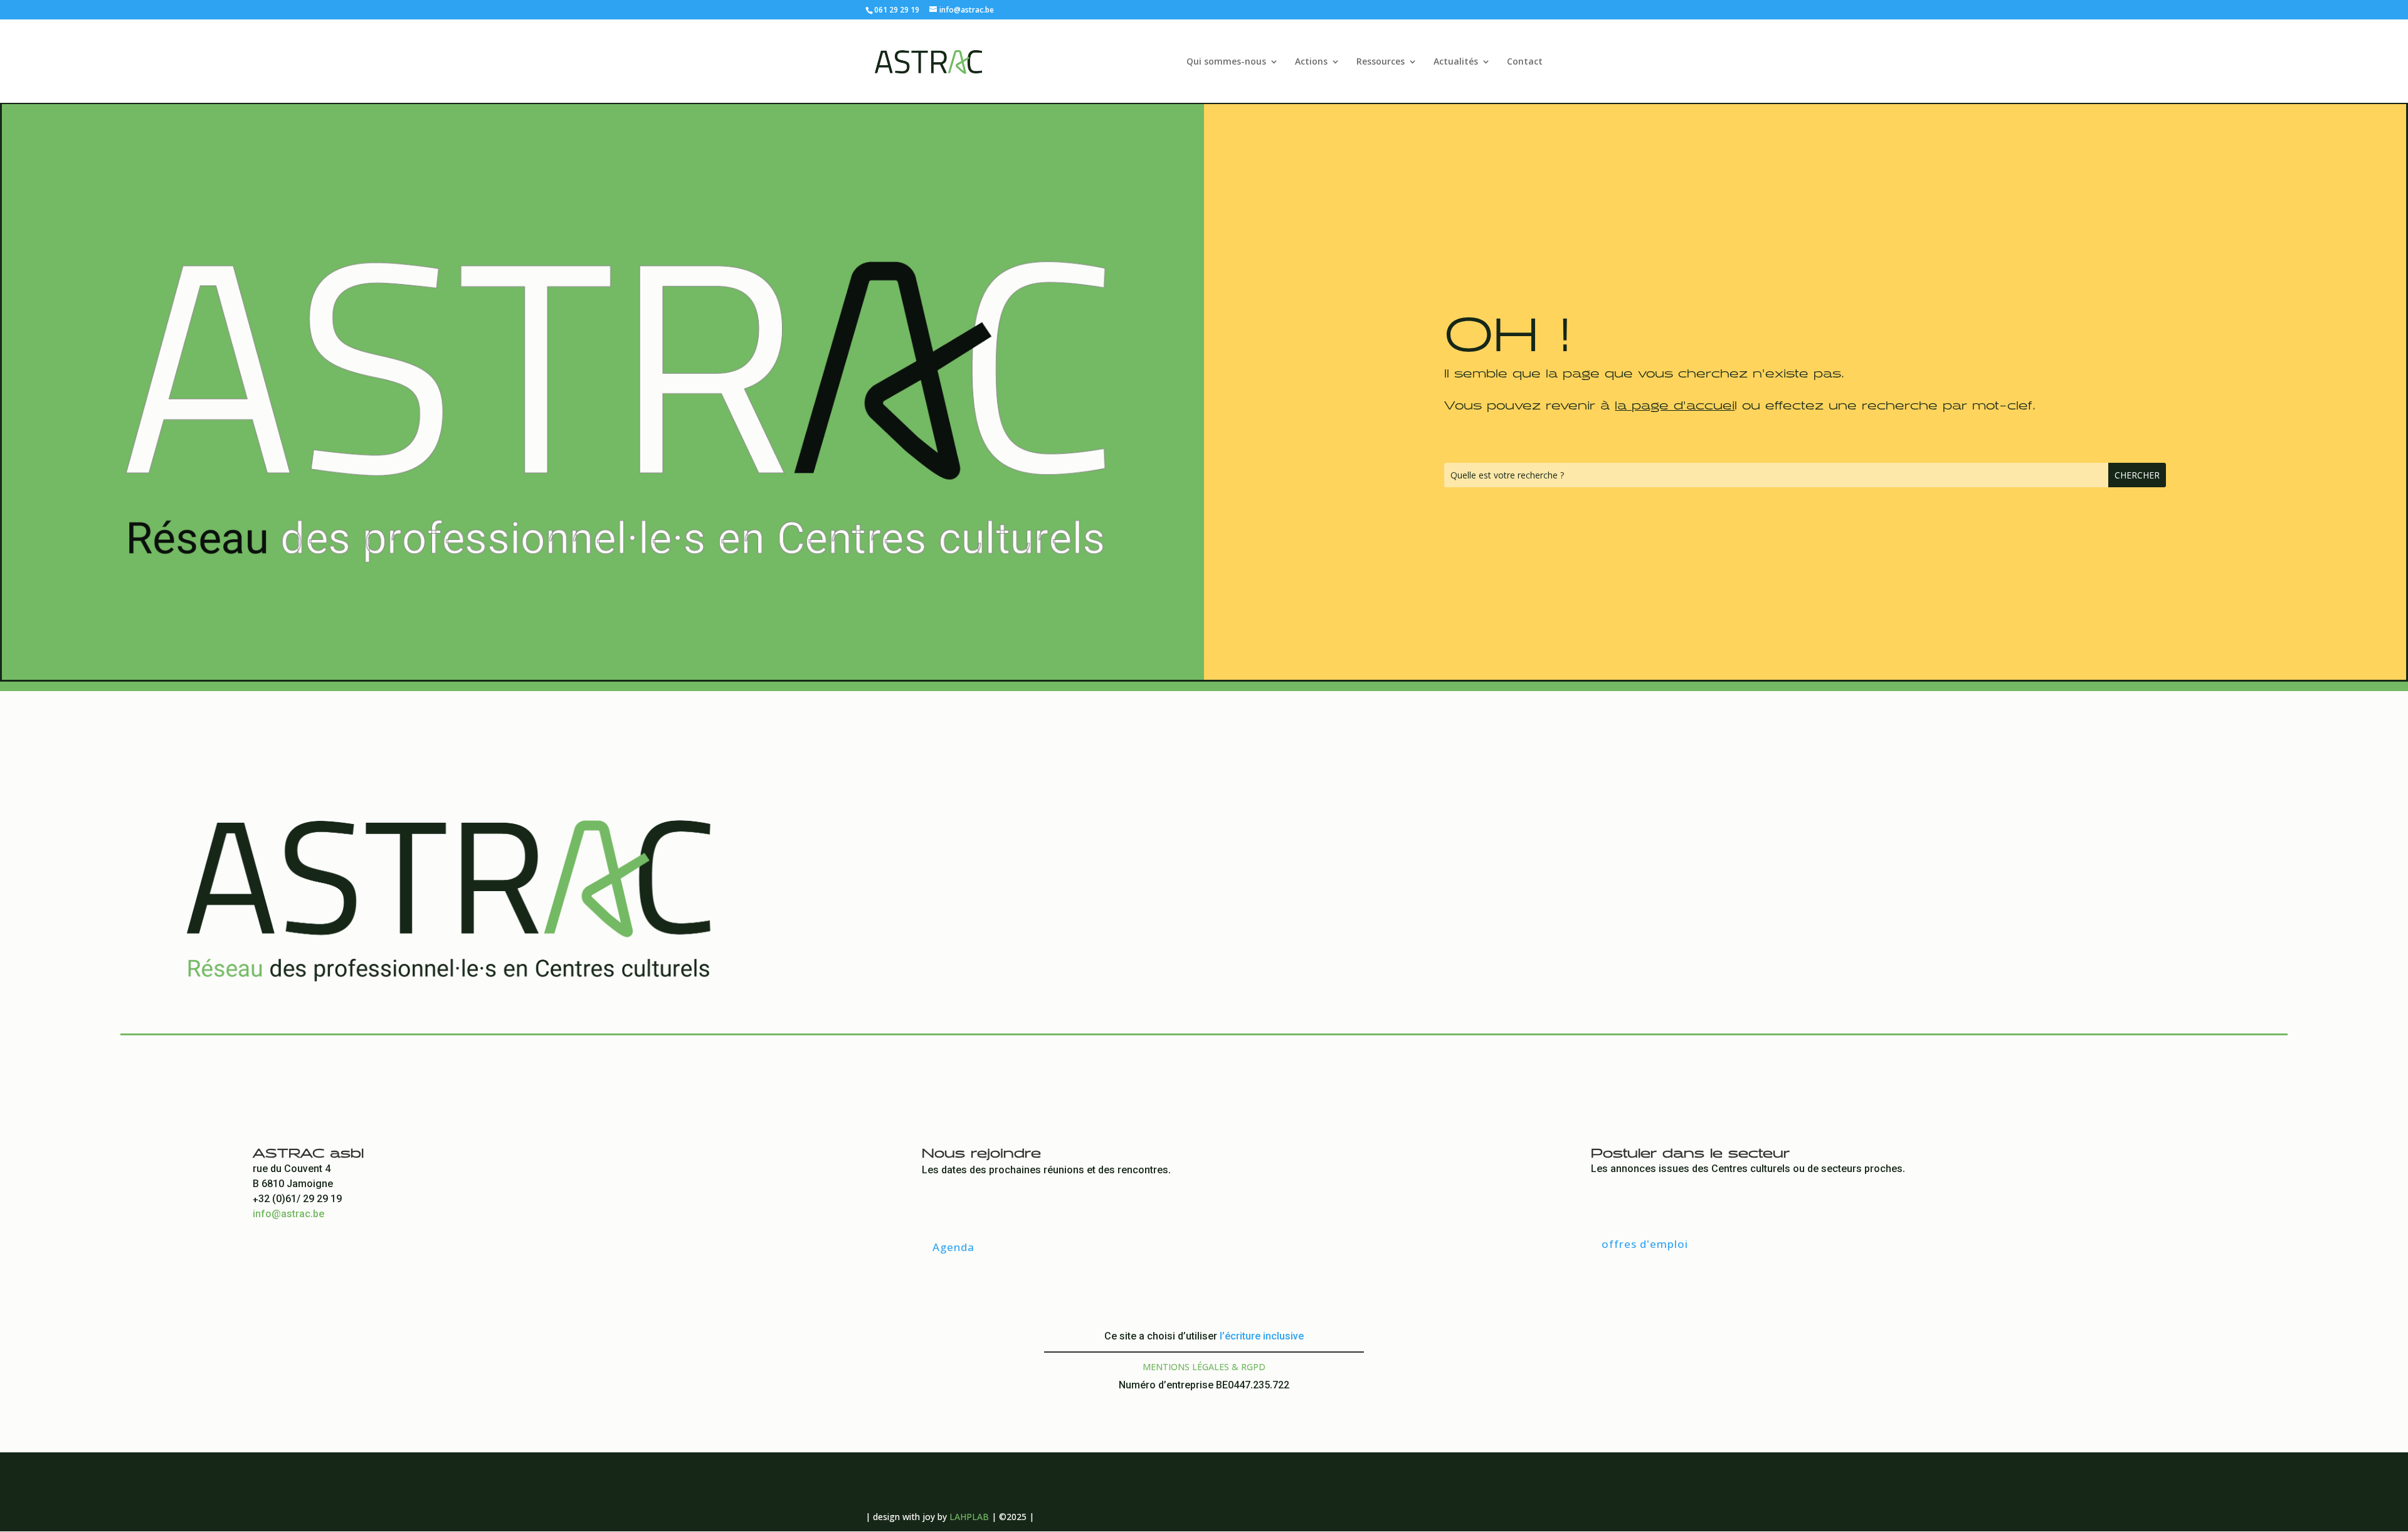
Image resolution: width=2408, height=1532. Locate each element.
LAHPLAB (969, 1517)
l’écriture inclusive (1262, 1337)
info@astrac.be (288, 1215)
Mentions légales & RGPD (1204, 1367)
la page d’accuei (1675, 403)
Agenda (953, 1247)
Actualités (1456, 62)
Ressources (1381, 62)
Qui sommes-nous (1226, 62)
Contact (1525, 62)
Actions (1311, 62)
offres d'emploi (1645, 1244)
